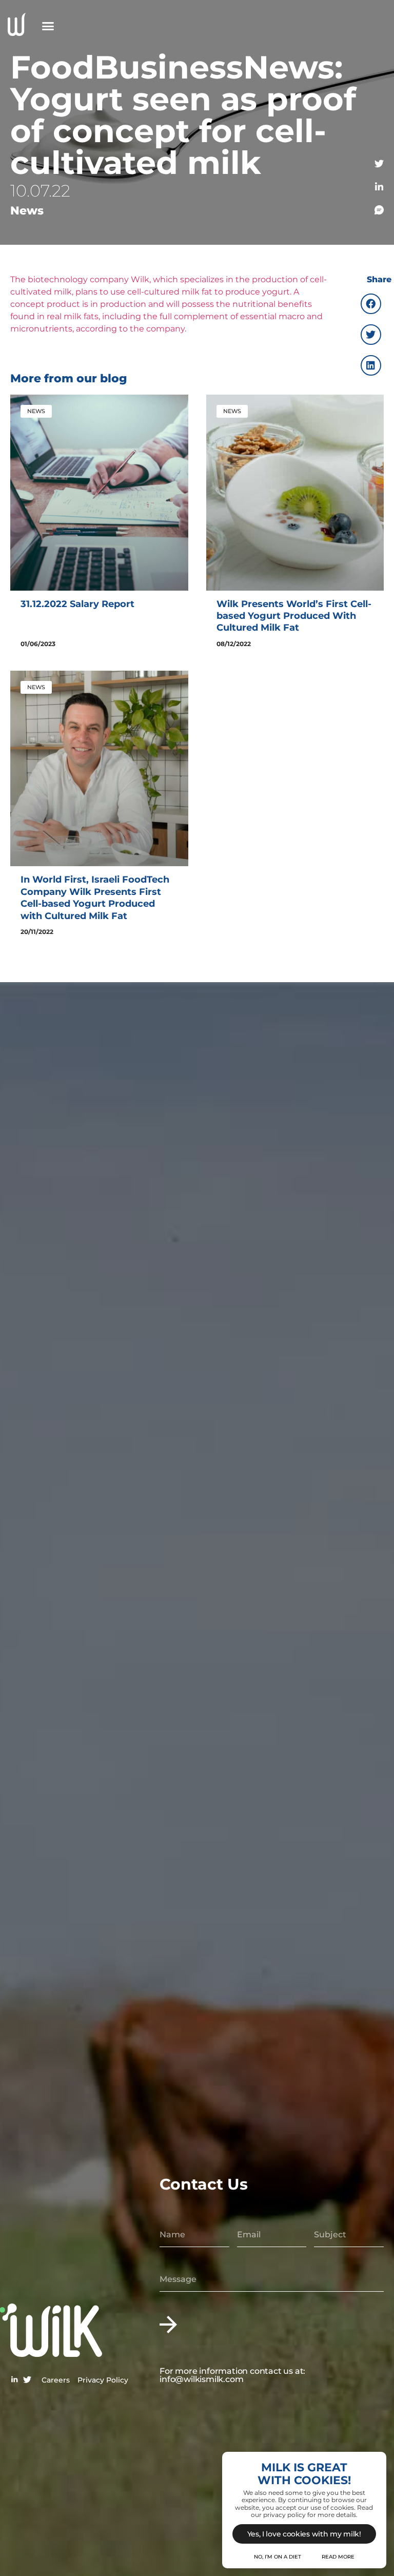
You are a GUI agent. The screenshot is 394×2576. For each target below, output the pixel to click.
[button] (48, 26)
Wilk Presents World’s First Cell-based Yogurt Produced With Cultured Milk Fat (294, 616)
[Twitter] (379, 164)
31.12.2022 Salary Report (77, 604)
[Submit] (168, 2324)
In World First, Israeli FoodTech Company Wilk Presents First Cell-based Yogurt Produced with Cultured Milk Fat (95, 897)
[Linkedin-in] (379, 187)
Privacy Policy (103, 2380)
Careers (56, 2380)
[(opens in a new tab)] (99, 492)
